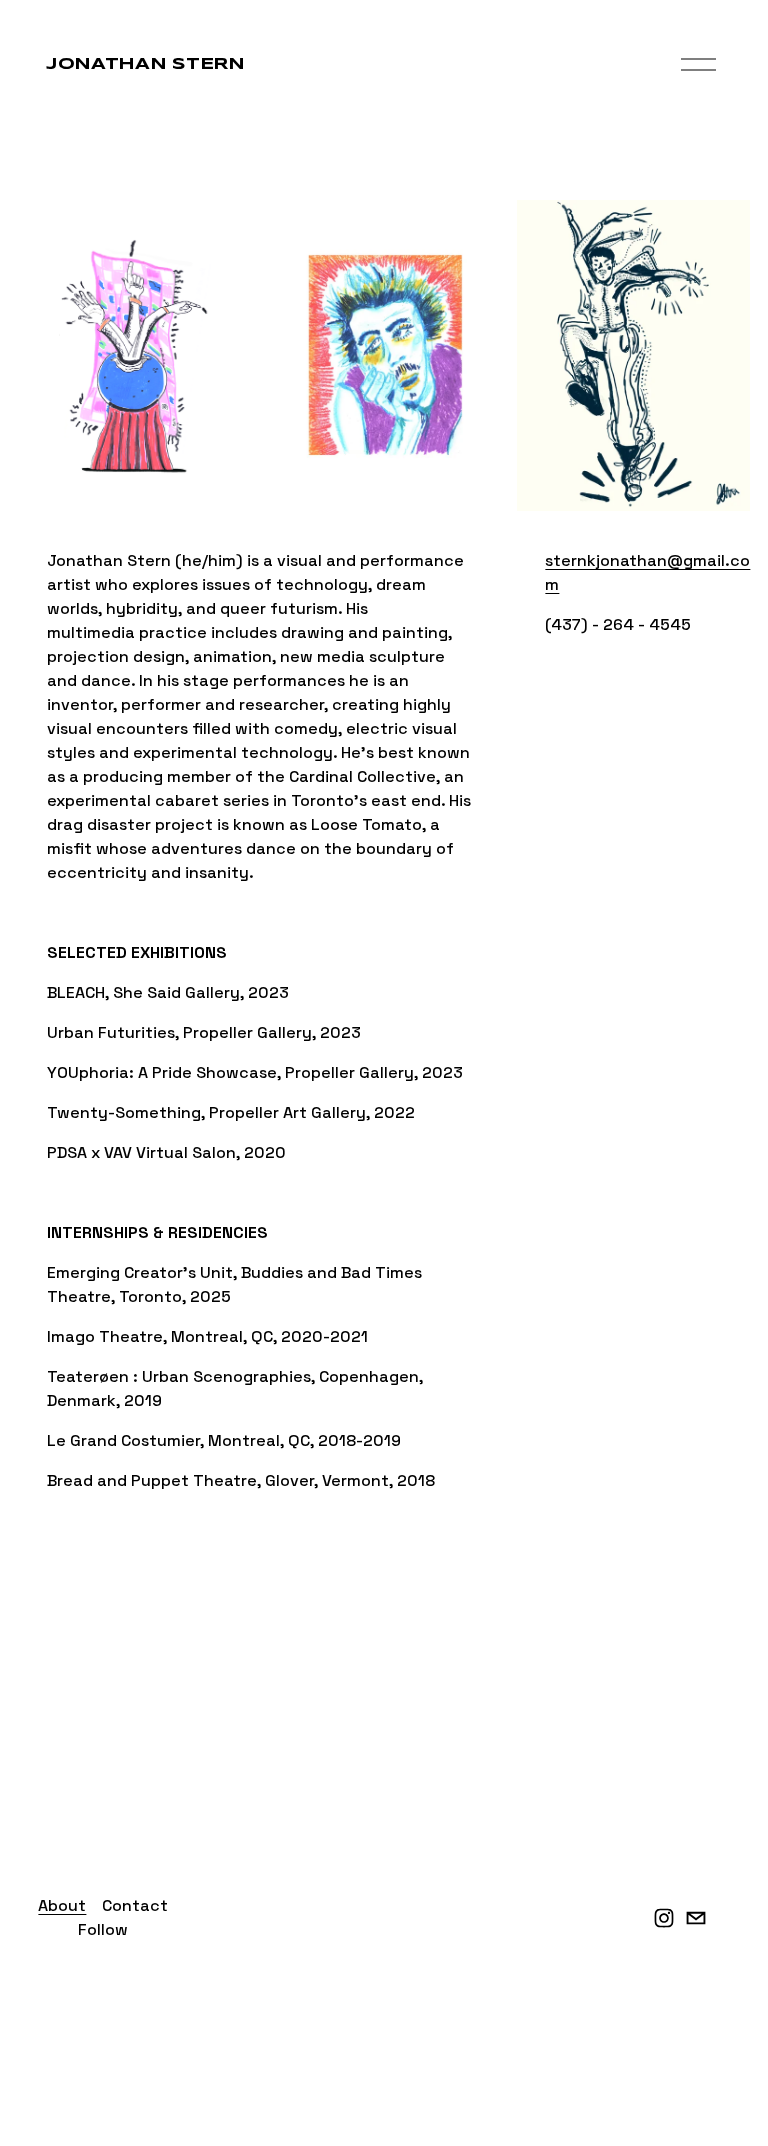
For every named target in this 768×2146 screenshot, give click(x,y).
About (62, 1905)
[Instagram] (664, 1918)
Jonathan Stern (145, 64)
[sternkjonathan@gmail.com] (696, 1918)
